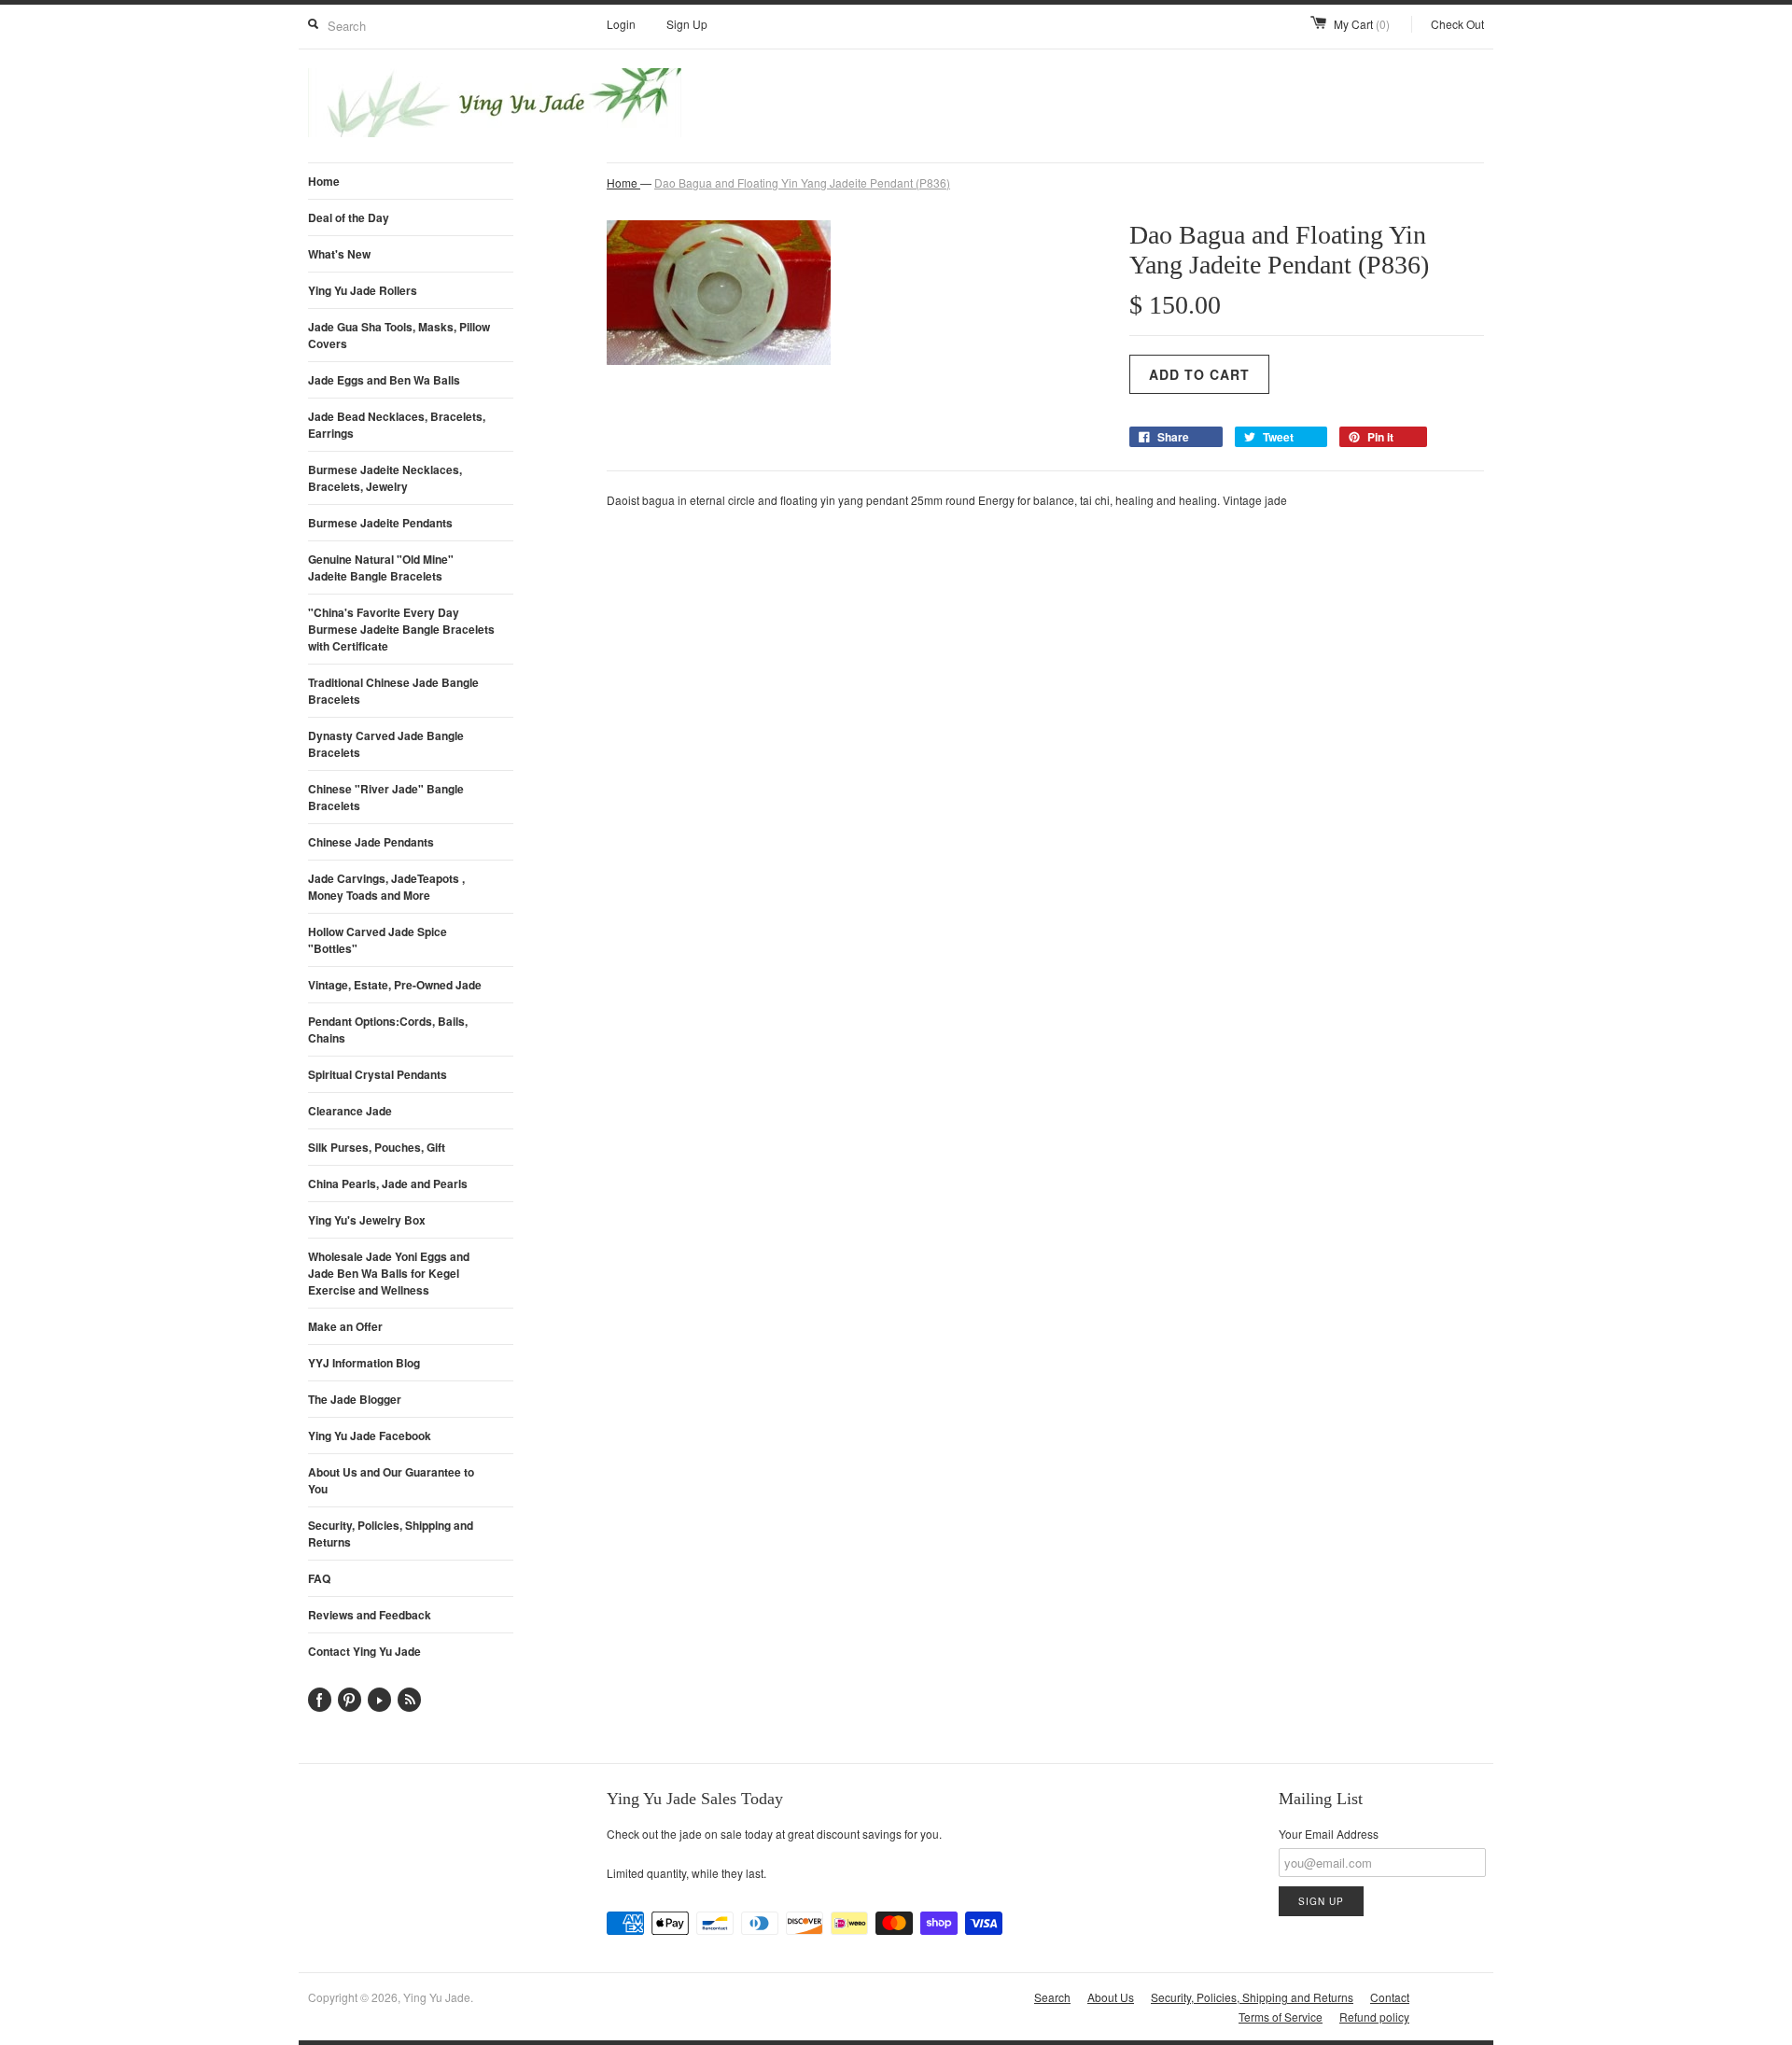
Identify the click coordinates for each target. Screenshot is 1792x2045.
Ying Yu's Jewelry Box (367, 1220)
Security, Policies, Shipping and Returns (391, 1534)
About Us (1111, 1997)
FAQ (319, 1578)
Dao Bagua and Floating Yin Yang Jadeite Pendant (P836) (802, 182)
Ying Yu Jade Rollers (363, 290)
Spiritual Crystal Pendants (378, 1074)
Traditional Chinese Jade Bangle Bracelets (393, 691)
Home (324, 181)
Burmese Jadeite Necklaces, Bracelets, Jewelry (385, 478)
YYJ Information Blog (364, 1363)
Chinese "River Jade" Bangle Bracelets (386, 797)
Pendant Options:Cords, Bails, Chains (388, 1030)
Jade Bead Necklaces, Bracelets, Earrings (397, 425)
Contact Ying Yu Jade (364, 1651)
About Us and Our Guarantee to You (391, 1480)
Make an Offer (345, 1326)
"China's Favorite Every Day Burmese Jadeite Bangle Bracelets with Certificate (401, 629)
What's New (339, 254)
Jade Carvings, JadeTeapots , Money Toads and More (386, 887)
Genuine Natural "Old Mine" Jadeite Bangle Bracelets (381, 567)
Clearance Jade (350, 1111)
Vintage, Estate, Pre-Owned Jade (395, 985)
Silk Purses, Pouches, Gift (377, 1147)
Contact (1390, 1997)
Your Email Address (1329, 1834)
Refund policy (1374, 2017)
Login (621, 24)
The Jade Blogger (355, 1399)
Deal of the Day (349, 217)
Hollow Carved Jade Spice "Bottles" (378, 940)
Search (1052, 1997)
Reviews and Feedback (370, 1615)
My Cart (1362, 24)
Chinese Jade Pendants (371, 842)
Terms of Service (1281, 2017)
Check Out (1457, 24)
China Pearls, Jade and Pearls (388, 1184)
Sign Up (687, 24)
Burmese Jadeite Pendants (380, 523)
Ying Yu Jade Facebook (370, 1436)
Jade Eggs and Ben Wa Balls (384, 380)
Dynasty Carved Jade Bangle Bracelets (386, 744)
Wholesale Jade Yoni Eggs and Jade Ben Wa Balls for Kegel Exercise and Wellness (389, 1273)
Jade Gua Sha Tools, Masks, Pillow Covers (399, 335)
